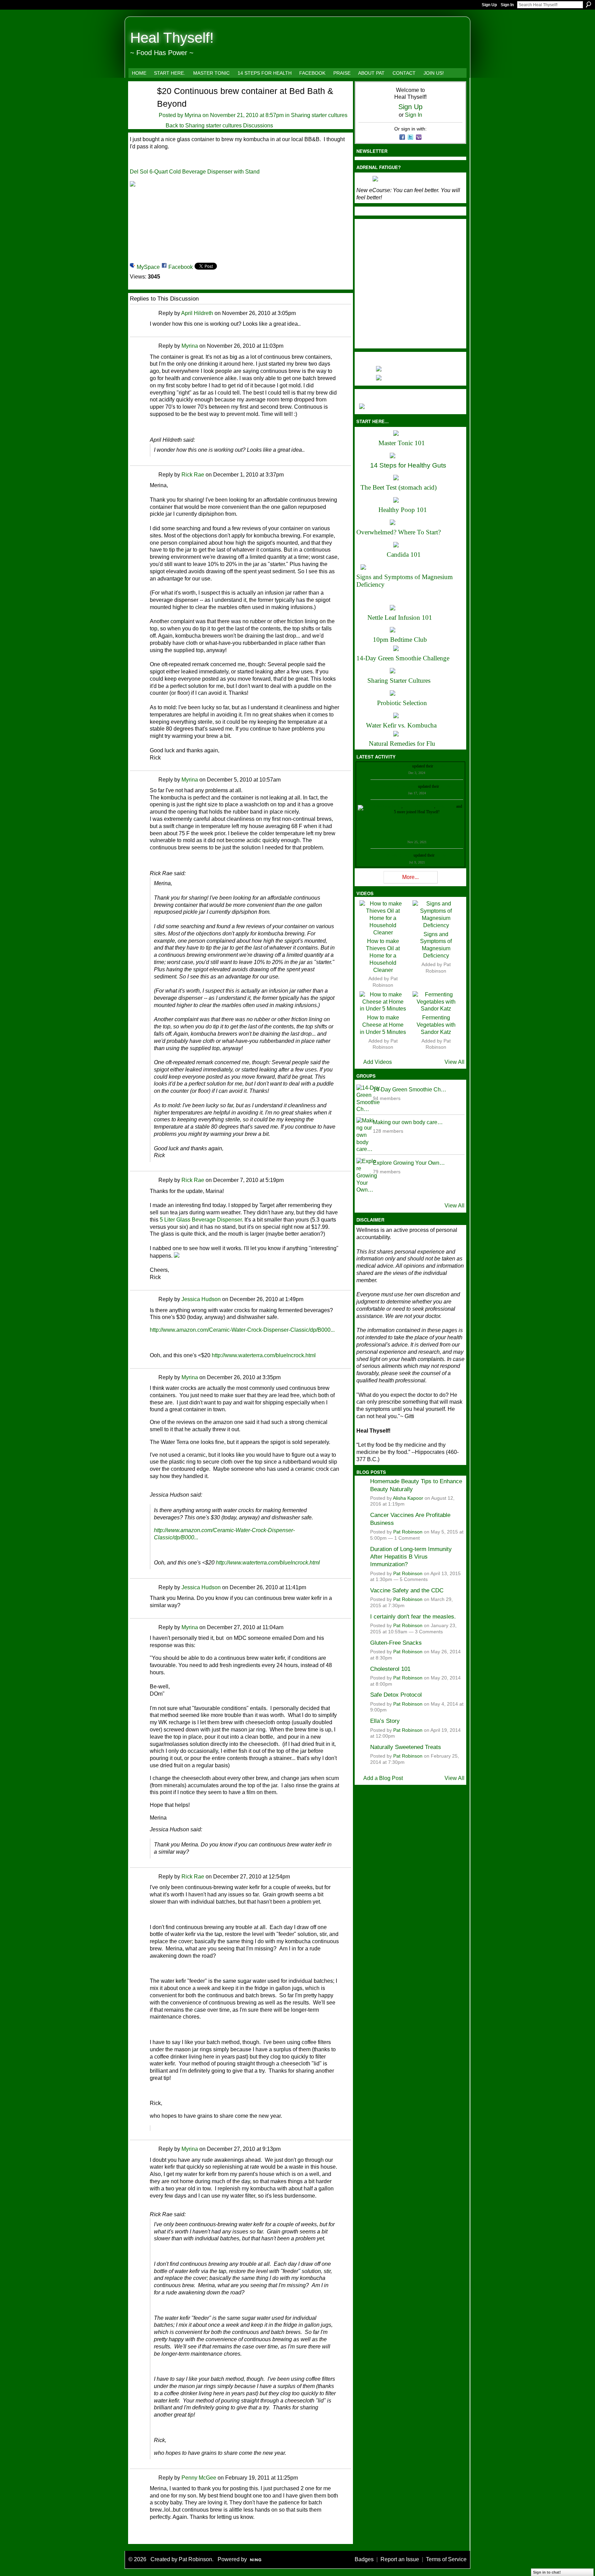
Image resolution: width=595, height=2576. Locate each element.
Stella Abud (446, 806)
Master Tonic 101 (402, 443)
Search (588, 4)
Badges (364, 2559)
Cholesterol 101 (390, 1669)
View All (455, 1062)
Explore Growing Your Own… (409, 1163)
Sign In (507, 5)
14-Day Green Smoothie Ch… (410, 1090)
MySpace (148, 267)
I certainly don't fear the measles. (413, 1616)
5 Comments (414, 1579)
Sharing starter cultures (319, 115)
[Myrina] (139, 103)
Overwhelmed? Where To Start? (399, 532)
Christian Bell (400, 766)
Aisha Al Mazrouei (419, 806)
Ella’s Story (385, 1721)
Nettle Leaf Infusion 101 (400, 617)
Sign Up (489, 5)
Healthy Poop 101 (403, 510)
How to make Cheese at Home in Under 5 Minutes (383, 1025)
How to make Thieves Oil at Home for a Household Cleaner (383, 955)
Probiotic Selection (402, 703)
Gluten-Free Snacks (396, 1643)
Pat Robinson (408, 1532)
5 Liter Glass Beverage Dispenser (201, 1220)
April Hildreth (197, 313)
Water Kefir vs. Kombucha (401, 725)
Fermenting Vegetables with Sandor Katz (436, 1025)
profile (440, 766)
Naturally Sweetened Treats (406, 1747)
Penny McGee (199, 2478)
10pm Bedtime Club (400, 640)
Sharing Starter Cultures (399, 680)
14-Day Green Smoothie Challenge (403, 658)
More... (410, 877)
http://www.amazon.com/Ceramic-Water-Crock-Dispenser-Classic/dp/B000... (242, 1330)
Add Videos (378, 1062)
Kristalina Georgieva (400, 786)
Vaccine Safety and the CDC (407, 1590)
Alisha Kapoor (408, 1498)
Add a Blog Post (383, 1778)
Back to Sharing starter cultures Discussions (219, 125)
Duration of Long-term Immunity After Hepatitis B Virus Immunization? (411, 1557)
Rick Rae (193, 475)
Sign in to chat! (547, 2572)
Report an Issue (400, 2559)
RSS (134, 2538)
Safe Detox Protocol (396, 1695)
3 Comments (429, 1632)
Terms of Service (446, 2559)
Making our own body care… (408, 1122)
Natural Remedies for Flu (402, 744)
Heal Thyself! (172, 38)
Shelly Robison (400, 855)
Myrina (193, 115)
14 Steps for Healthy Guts (408, 465)
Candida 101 (404, 554)
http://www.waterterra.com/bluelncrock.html (264, 1355)
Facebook (181, 267)
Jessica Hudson (201, 1299)
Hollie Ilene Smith (387, 806)
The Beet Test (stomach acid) (399, 487)
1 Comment (407, 1538)
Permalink (154, 313)
